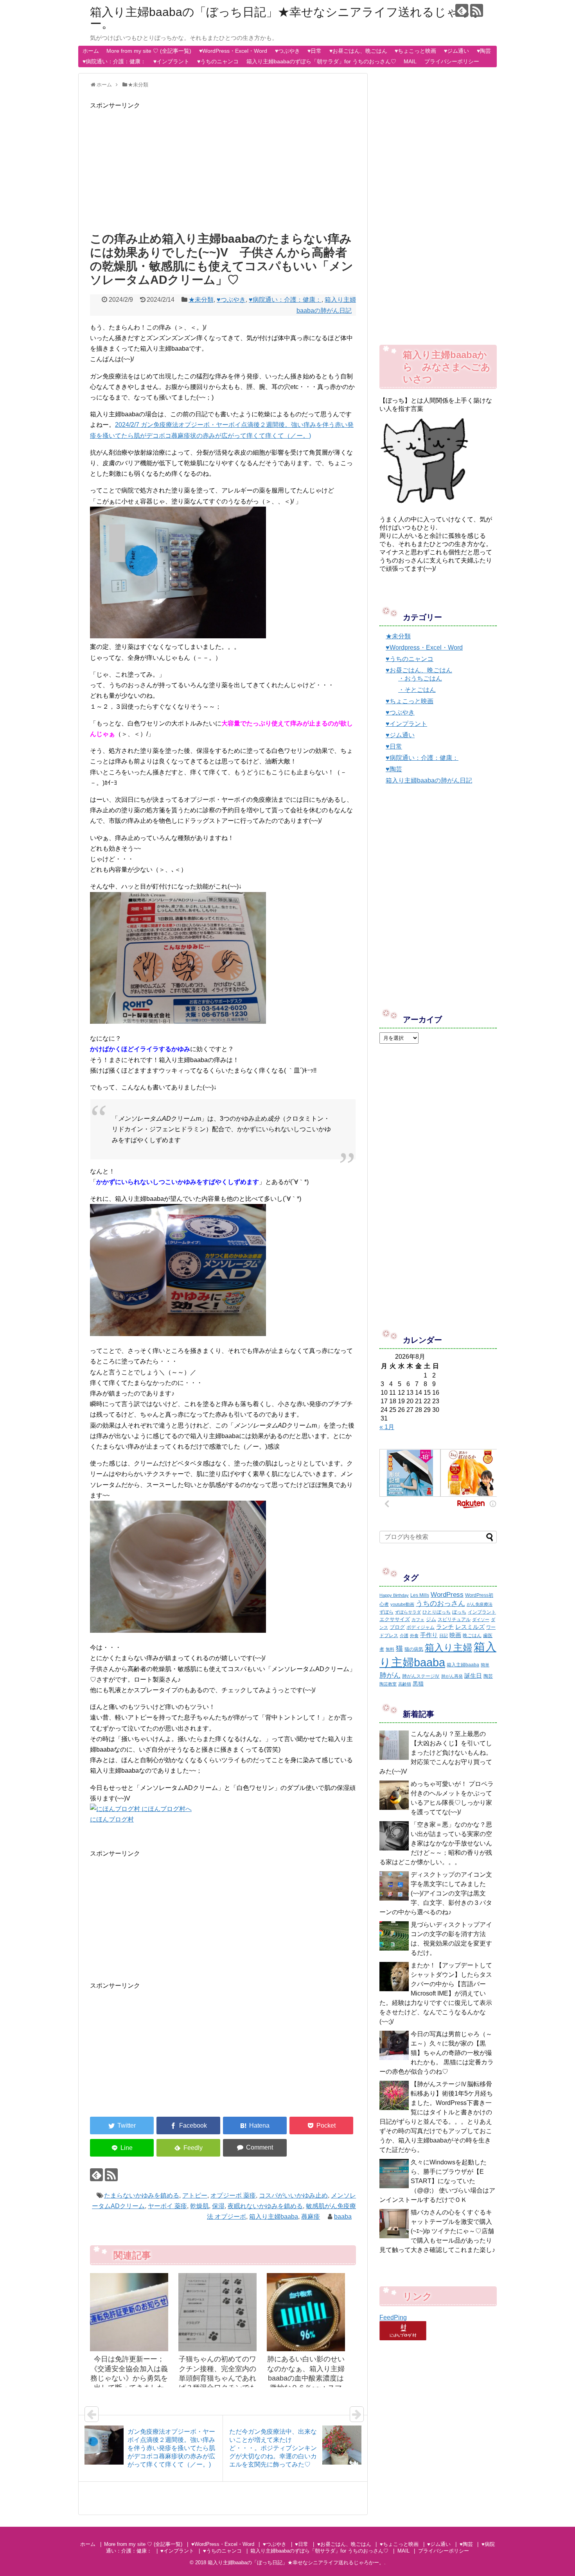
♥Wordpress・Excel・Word (424, 648)
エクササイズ (395, 1619)
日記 (444, 1636)
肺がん (390, 1675)
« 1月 (387, 1427)
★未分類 (201, 300)
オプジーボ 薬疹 (233, 2195)
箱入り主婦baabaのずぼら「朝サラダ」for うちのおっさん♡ (321, 61)
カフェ (418, 1619)
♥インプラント (171, 61)
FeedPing (393, 2317)
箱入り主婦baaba (274, 2217)
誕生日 (473, 1676)
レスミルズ (470, 1627)
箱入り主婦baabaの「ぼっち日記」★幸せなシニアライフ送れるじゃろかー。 (286, 18)
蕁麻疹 (311, 2217)
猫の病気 (414, 1649)
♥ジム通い (456, 51)
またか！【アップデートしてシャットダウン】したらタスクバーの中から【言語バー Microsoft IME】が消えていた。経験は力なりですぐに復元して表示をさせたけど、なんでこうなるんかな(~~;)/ (436, 1993)
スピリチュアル (454, 1619)
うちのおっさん (440, 1603)
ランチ (445, 1627)
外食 (414, 1636)
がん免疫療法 (480, 1604)
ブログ (397, 1627)
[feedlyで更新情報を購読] (462, 10)
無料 (390, 1649)
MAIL (410, 61)
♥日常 (314, 51)
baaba (343, 2217)
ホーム (91, 51)
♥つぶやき (287, 51)
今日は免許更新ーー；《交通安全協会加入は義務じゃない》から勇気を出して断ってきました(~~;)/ (129, 2378)
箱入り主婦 (448, 1647)
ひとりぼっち (437, 1612)
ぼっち (459, 1612)
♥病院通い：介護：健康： (114, 61)
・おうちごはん (420, 678)
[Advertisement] (223, 165)
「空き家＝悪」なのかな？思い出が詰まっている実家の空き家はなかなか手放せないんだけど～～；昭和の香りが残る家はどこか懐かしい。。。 (436, 1843)
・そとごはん (417, 690)
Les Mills (420, 1595)
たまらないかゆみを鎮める (142, 2195)
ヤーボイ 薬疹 (167, 2206)
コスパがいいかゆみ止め (293, 2195)
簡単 (485, 1665)
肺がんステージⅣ (421, 1676)
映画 (455, 1635)
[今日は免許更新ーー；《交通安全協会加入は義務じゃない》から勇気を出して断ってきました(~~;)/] (129, 2312)
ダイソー (481, 1619)
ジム (431, 1619)
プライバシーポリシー (452, 61)
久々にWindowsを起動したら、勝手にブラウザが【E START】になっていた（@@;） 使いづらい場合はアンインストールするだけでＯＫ (437, 2181)
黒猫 (418, 1684)
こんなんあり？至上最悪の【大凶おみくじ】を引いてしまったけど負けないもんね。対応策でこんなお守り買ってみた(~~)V (436, 1753)
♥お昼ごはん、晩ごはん (358, 51)
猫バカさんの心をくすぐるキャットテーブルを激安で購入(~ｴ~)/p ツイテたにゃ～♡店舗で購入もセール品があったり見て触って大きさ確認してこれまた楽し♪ (437, 2231)
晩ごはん (472, 1636)
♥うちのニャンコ (218, 61)
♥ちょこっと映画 (415, 51)
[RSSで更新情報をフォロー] (477, 10)
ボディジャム (420, 1627)
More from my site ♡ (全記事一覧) (149, 51)
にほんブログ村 (112, 1819)
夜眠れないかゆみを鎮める (265, 2206)
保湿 (218, 2206)
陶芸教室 (388, 1684)
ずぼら (386, 1612)
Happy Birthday (394, 1595)
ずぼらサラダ (408, 1612)
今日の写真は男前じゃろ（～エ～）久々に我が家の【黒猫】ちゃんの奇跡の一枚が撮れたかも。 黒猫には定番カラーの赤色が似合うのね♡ (437, 2053)
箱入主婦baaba (463, 1665)
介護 (404, 1636)
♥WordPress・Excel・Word (233, 51)
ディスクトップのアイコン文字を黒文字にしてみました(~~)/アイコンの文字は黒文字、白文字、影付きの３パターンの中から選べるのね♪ (436, 1893)
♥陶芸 (484, 51)
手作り (429, 1635)
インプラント (482, 1612)
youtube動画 (402, 1604)
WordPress (447, 1594)
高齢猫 (405, 1684)
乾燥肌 (199, 2206)
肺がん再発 (452, 1676)
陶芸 (488, 1676)
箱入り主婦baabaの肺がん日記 (429, 780)
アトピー (195, 2195)
